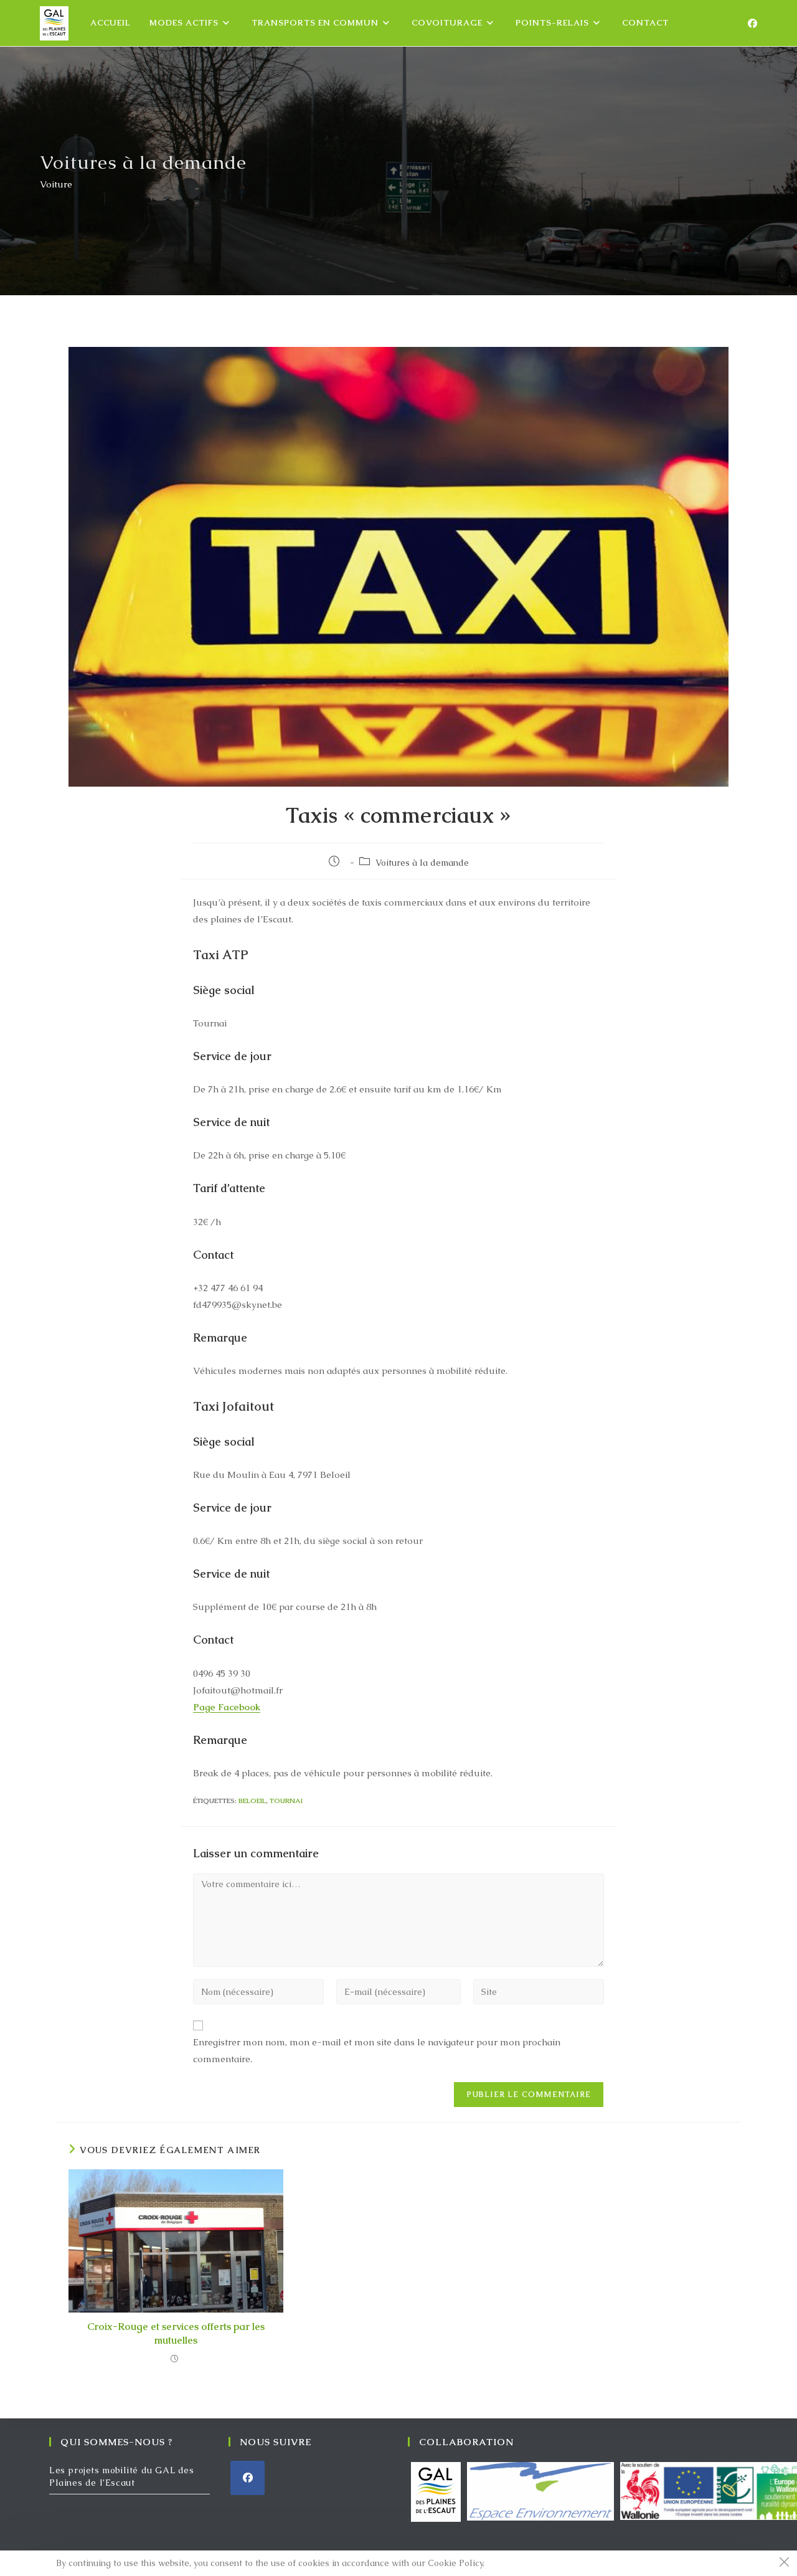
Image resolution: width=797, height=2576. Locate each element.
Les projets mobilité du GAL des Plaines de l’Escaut (122, 2476)
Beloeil (252, 1801)
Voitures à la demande (422, 863)
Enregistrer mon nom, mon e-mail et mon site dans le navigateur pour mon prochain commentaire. (377, 2050)
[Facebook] (752, 23)
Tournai (286, 1801)
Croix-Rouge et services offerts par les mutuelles (176, 2333)
